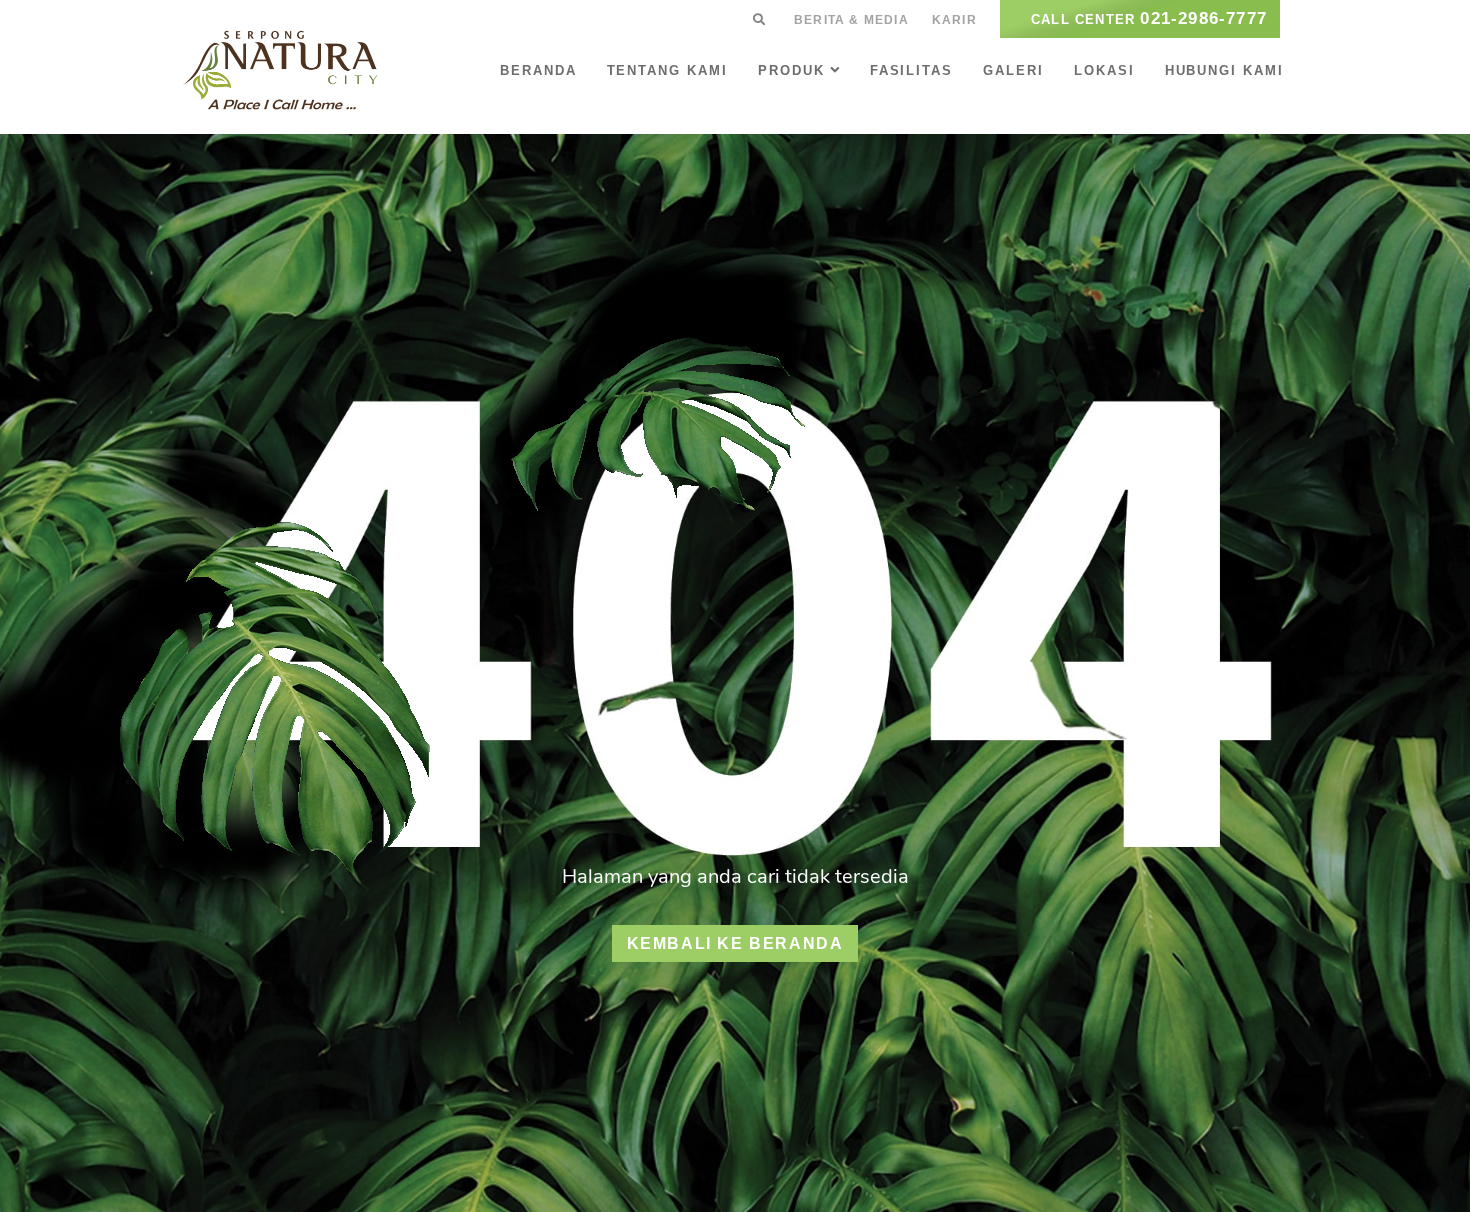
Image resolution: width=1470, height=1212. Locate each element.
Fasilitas (912, 70)
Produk (791, 70)
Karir (954, 20)
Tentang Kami (667, 70)
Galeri (1013, 70)
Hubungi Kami (1224, 70)
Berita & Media (851, 20)
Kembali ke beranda (735, 943)
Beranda (538, 70)
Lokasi (1104, 70)
